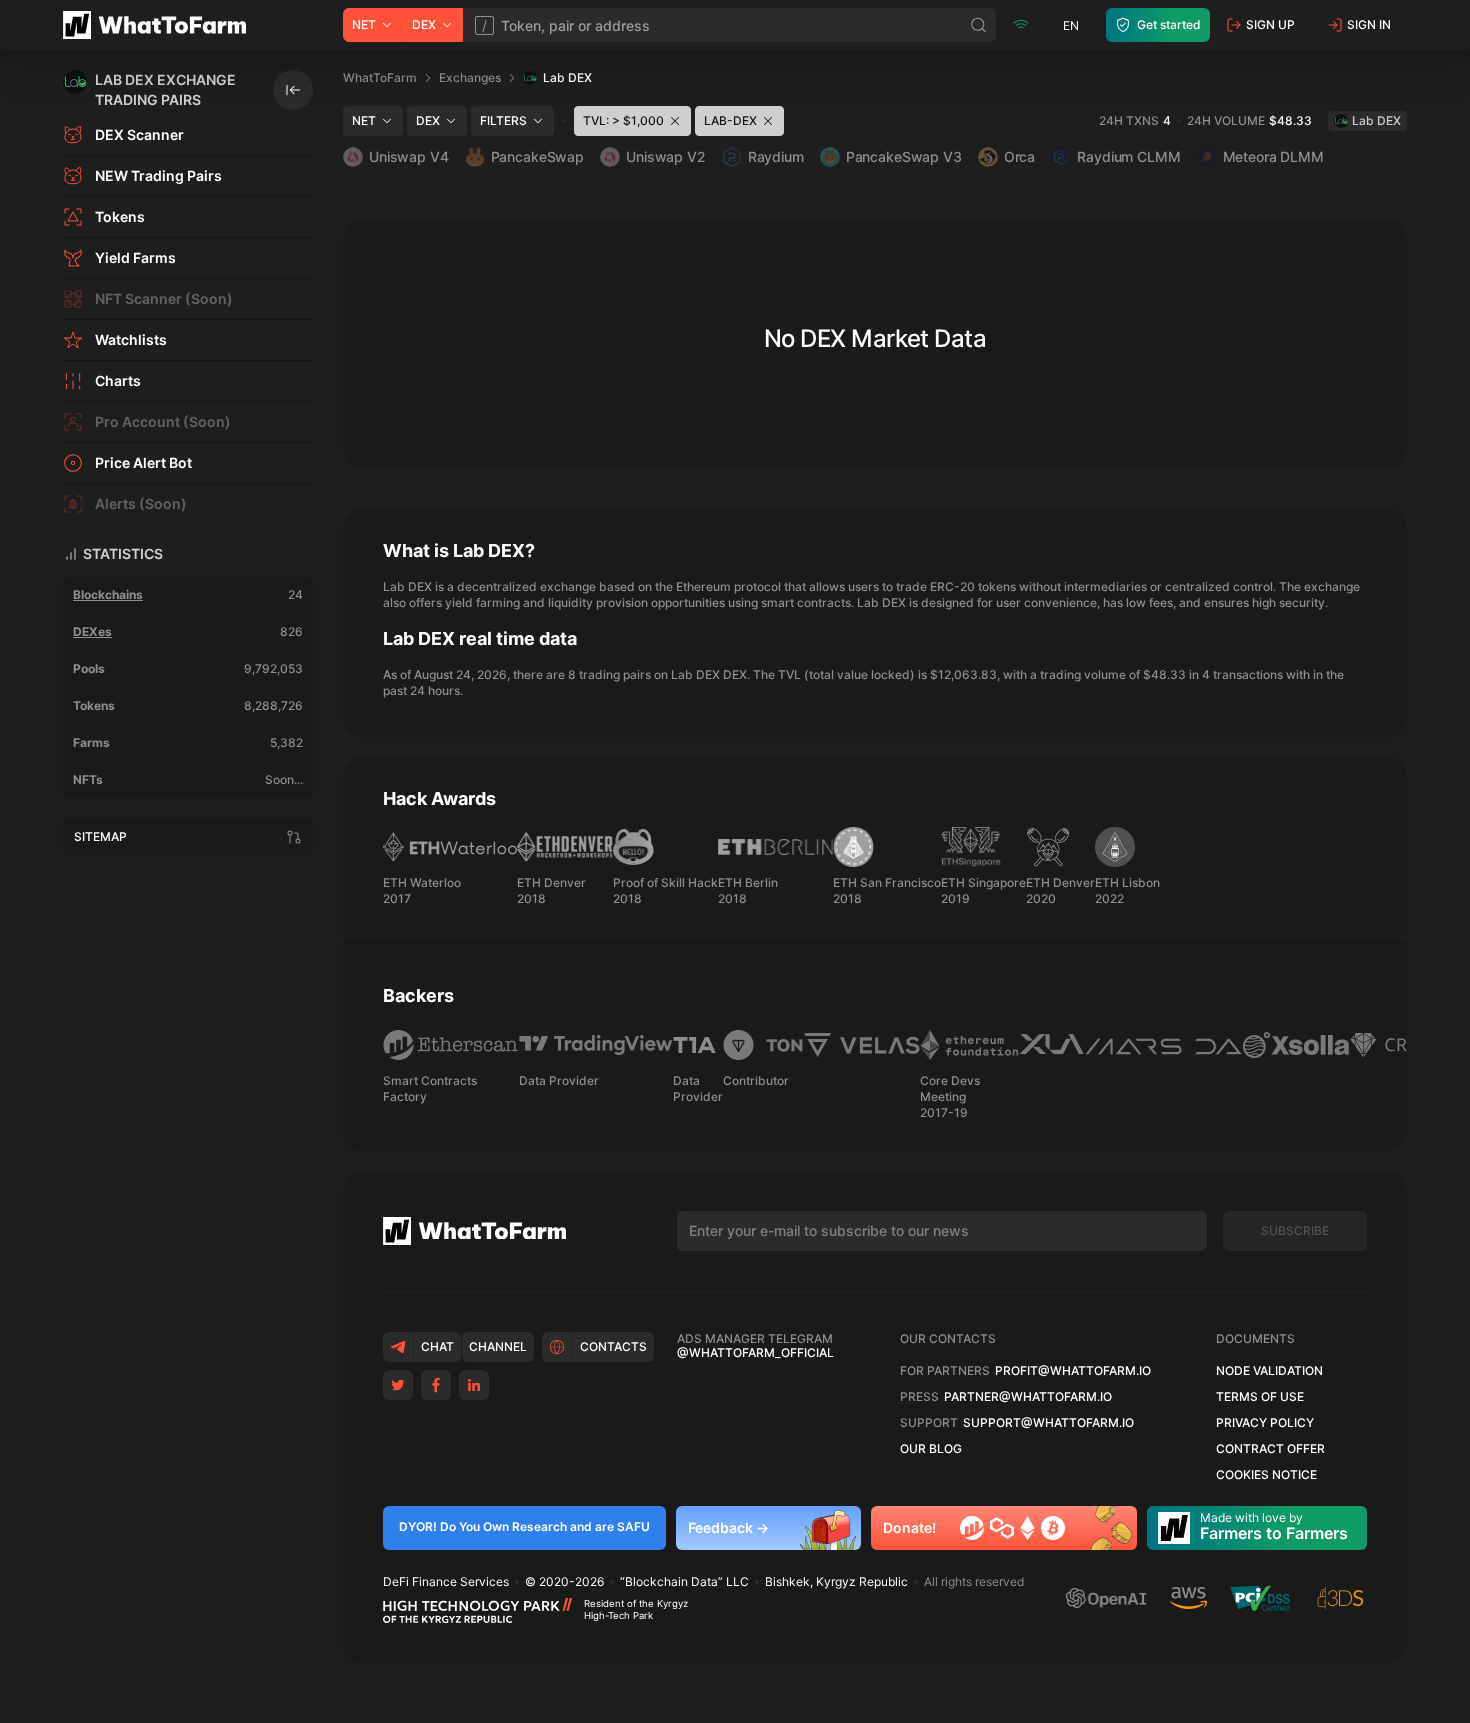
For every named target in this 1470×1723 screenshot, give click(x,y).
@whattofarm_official (755, 1353)
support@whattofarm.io (1048, 1423)
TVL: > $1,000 (623, 120)
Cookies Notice (1266, 1475)
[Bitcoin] (1053, 1528)
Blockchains (108, 594)
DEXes (92, 631)
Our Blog (931, 1449)
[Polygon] (1002, 1528)
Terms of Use (1260, 1397)
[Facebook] (436, 1385)
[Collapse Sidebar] (293, 90)
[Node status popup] (1021, 25)
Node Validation (1269, 1371)
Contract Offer (1270, 1449)
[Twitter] (398, 1385)
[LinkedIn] (474, 1385)
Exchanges (470, 77)
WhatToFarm (380, 77)
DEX (424, 24)
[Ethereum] (1027, 1528)
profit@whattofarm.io (1073, 1371)
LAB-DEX (730, 120)
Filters (503, 120)
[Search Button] (979, 25)
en (1071, 25)
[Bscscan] (972, 1528)
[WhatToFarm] (160, 25)
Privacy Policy (1265, 1423)
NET (364, 24)
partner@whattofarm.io (1028, 1397)
